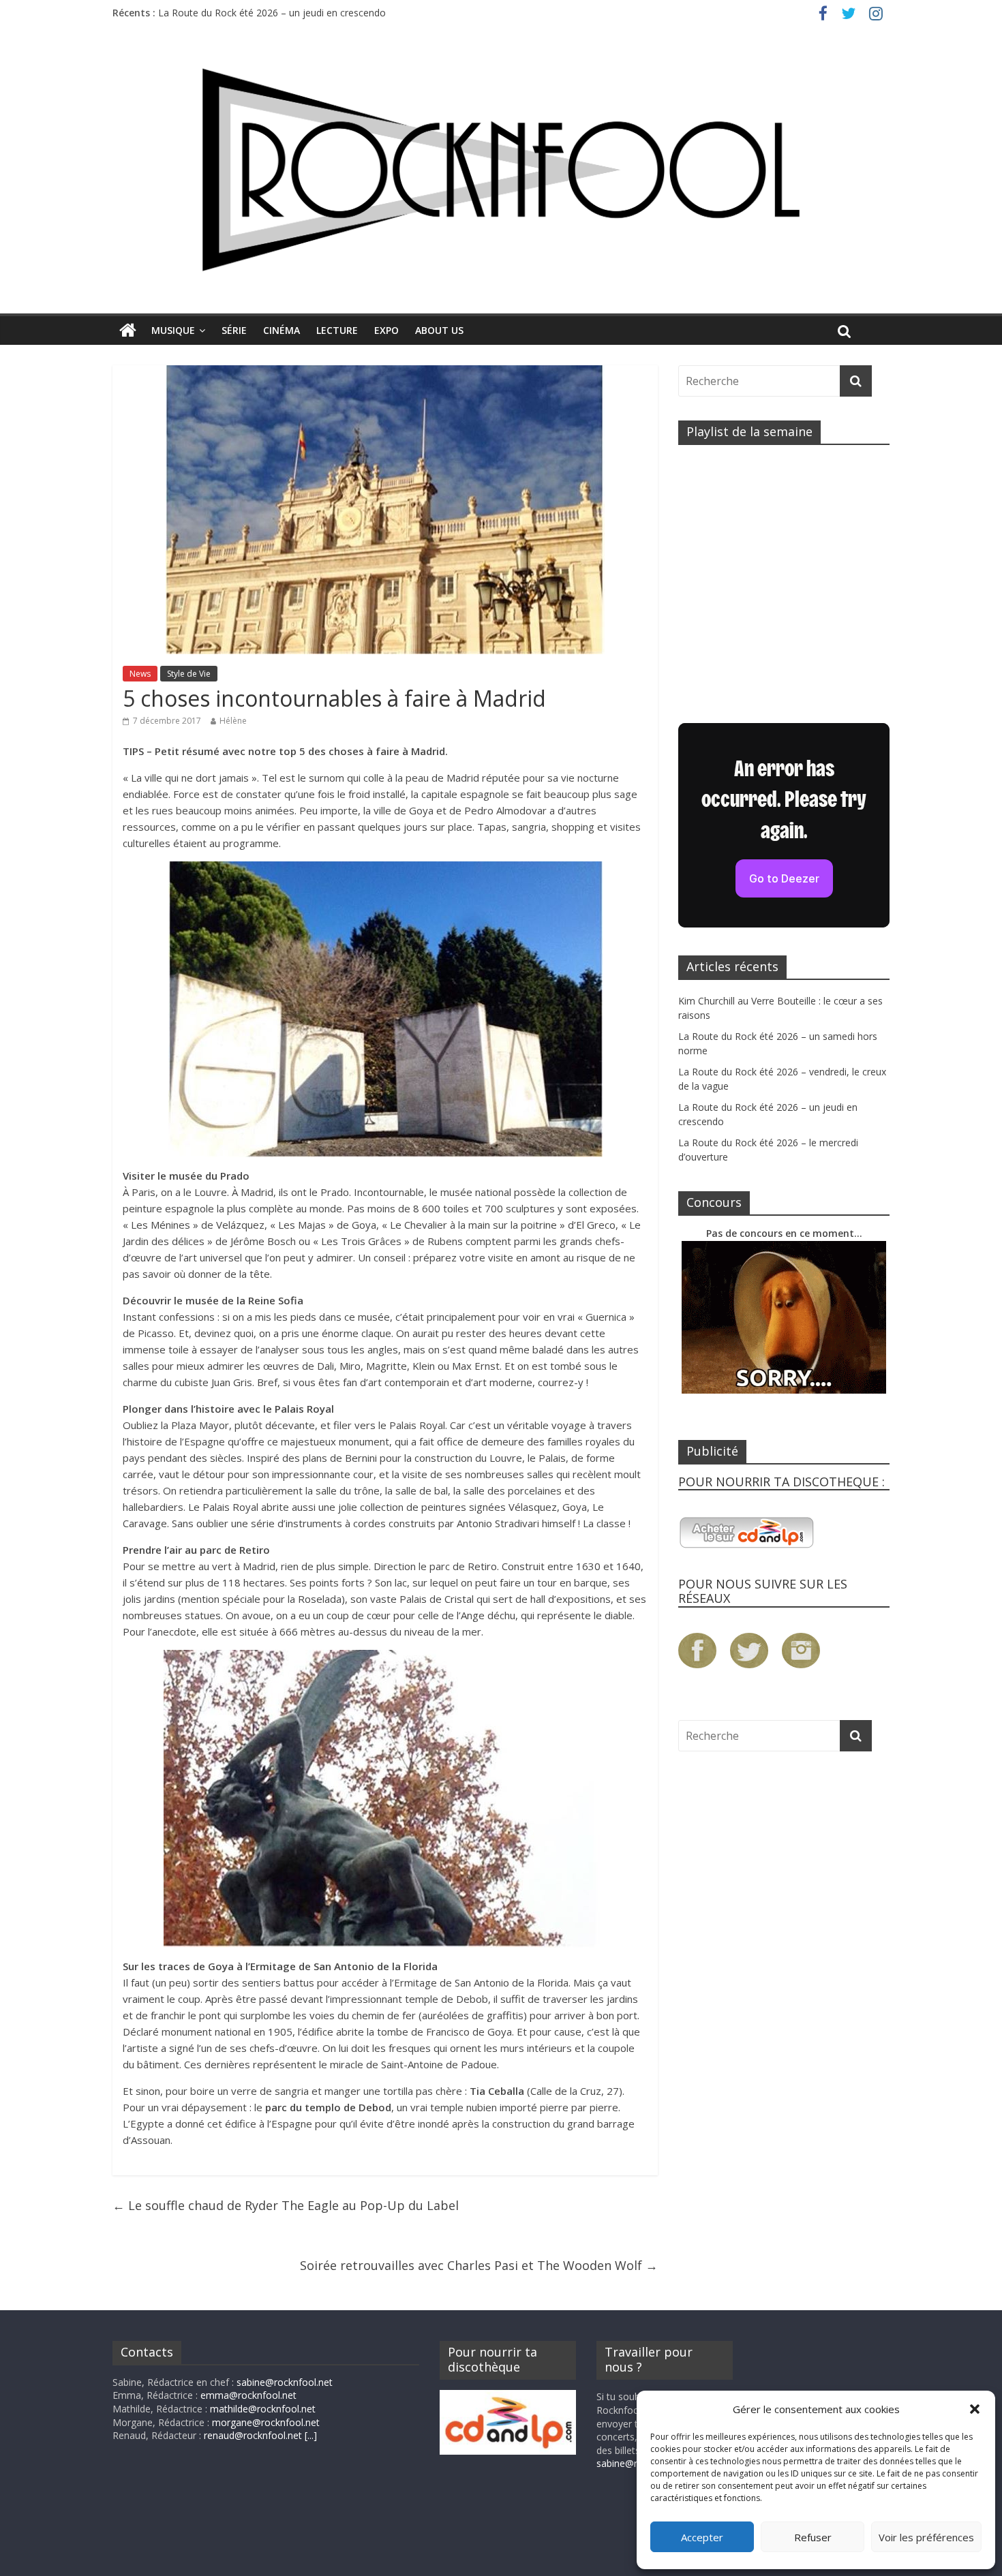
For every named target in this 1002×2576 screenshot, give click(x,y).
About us (439, 330)
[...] (311, 2435)
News (140, 674)
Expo (386, 330)
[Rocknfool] (501, 169)
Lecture (337, 330)
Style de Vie (189, 674)
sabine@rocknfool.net (285, 2382)
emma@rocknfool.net (248, 2395)
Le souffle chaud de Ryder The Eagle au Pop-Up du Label (286, 2205)
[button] (975, 2409)
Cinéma (282, 330)
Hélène (233, 721)
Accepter (702, 2537)
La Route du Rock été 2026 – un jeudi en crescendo (272, 13)
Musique (173, 330)
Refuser (813, 2537)
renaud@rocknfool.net (253, 2435)
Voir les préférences (926, 2537)
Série (234, 330)
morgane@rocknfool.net (266, 2422)
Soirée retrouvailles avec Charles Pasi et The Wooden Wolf (479, 2265)
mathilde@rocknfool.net (263, 2409)
